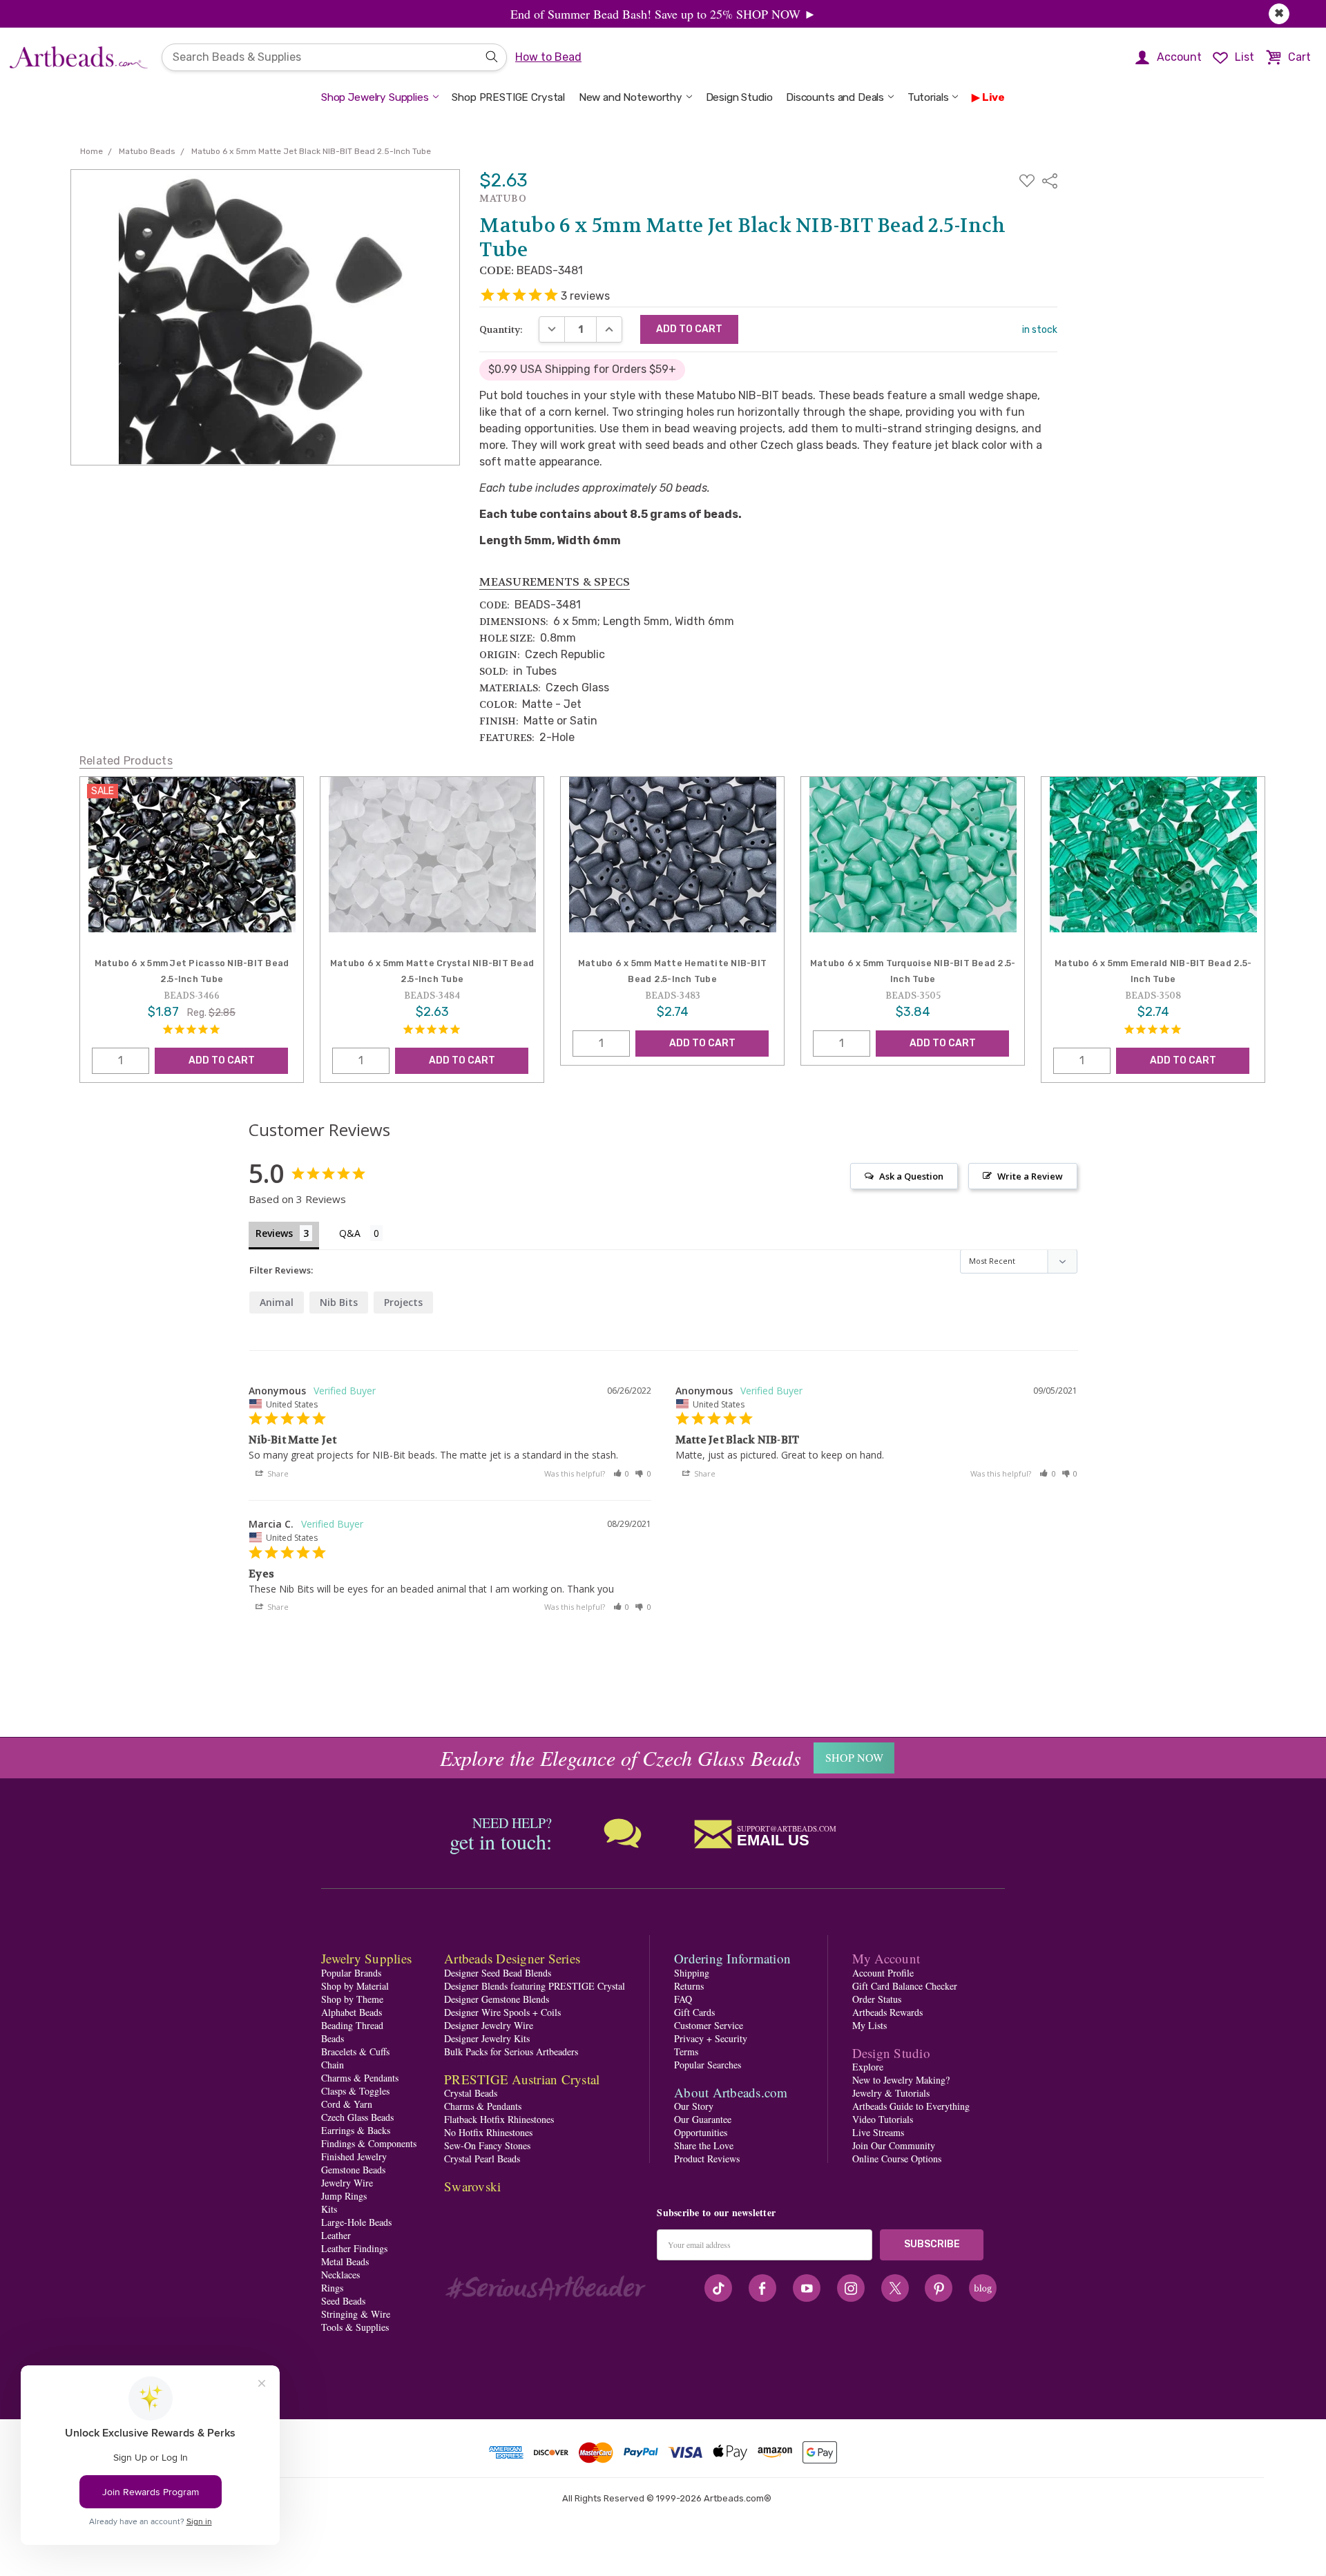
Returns (689, 1986)
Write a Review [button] (1030, 1176)
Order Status (877, 1999)
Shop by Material (355, 1986)
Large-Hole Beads (356, 2222)
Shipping (692, 1973)
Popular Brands (351, 1973)
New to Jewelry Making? (901, 2080)
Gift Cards (694, 2012)
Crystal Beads (471, 2093)
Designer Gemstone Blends (497, 1999)
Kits (329, 2209)
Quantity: (501, 329)
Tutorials (928, 97)
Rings (332, 2288)
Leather (336, 2235)
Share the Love (704, 2145)
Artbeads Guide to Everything (911, 2106)
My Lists (869, 2025)
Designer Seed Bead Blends (498, 1973)
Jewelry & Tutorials (891, 2093)
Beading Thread (352, 2025)
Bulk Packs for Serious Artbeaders (511, 2051)
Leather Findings (354, 2248)
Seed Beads (343, 2301)
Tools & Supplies (355, 2327)
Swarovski (472, 2186)
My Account (886, 1958)
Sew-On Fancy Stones (487, 2145)
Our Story (694, 2106)
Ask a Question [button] (911, 1176)
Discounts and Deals (835, 97)
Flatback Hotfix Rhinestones (499, 2119)
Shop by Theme (352, 1999)
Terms (686, 2051)
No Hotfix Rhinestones (488, 2132)
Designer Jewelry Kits (487, 2038)
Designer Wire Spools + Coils (502, 2012)
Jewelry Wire (347, 2183)
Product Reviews (707, 2159)
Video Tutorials (883, 2119)
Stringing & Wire (356, 2314)
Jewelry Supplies (366, 1958)
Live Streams (878, 2132)
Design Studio (739, 97)
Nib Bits (339, 1302)
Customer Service (709, 2025)
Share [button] (277, 1473)
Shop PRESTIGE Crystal (508, 97)
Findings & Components (369, 2143)
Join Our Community (894, 2145)
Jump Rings (344, 2196)
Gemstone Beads (353, 2170)
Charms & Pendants (360, 2078)
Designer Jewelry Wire (489, 2025)
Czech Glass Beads (357, 2117)
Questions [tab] (361, 1234)
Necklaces (340, 2275)
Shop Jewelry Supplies (375, 97)
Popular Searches (708, 2065)
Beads (333, 2038)
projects (403, 1302)
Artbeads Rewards (887, 2012)
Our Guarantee (703, 2119)
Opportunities (701, 2132)
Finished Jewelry (354, 2156)
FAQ (683, 1999)
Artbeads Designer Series (512, 1958)
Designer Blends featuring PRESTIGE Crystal (535, 1986)
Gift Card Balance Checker (905, 1986)
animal (277, 1302)
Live (993, 97)
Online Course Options (897, 2159)
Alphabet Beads (352, 2012)
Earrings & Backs (356, 2130)
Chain (333, 2065)
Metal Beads (345, 2261)
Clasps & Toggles (355, 2091)
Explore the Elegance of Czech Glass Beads (621, 1758)
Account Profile (883, 1973)
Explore (868, 2067)
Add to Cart (222, 1060)
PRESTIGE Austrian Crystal (522, 2079)
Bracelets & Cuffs (355, 2051)
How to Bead (548, 57)
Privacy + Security (711, 2038)
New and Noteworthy (631, 97)
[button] (622, 1473)
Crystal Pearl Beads (482, 2159)
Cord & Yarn (347, 2104)
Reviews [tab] (274, 1233)
